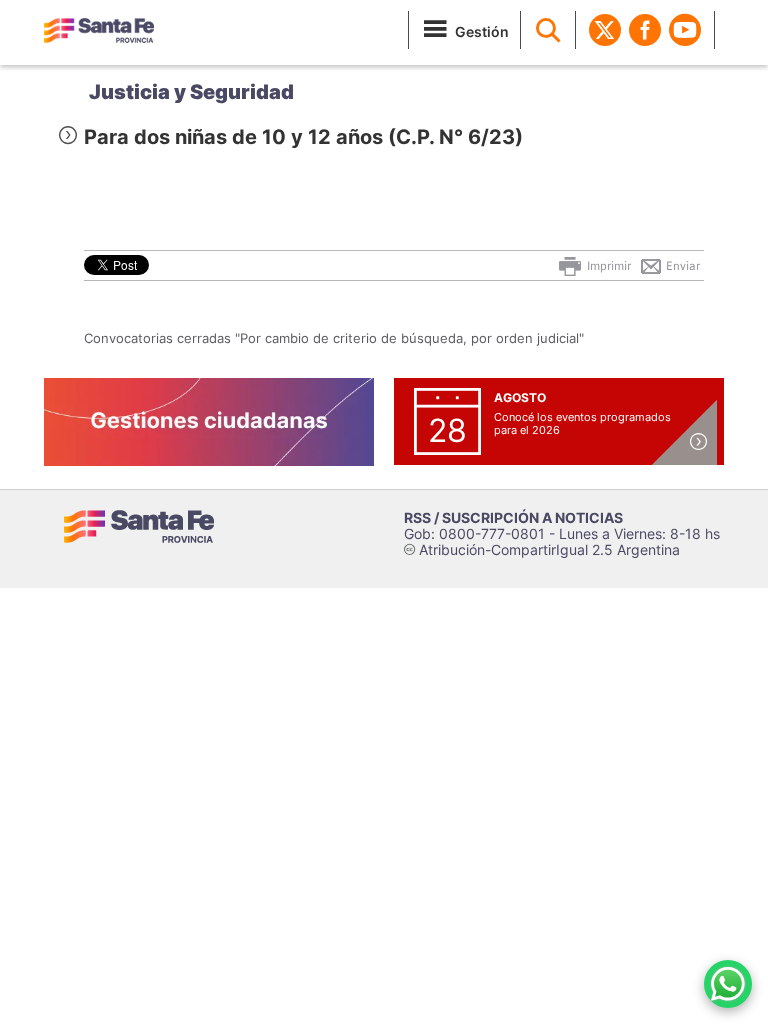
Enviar (681, 266)
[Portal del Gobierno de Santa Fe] (99, 30)
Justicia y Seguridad (191, 92)
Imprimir (607, 266)
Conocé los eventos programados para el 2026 (582, 423)
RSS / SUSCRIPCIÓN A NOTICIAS (513, 517)
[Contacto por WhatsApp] (728, 984)
